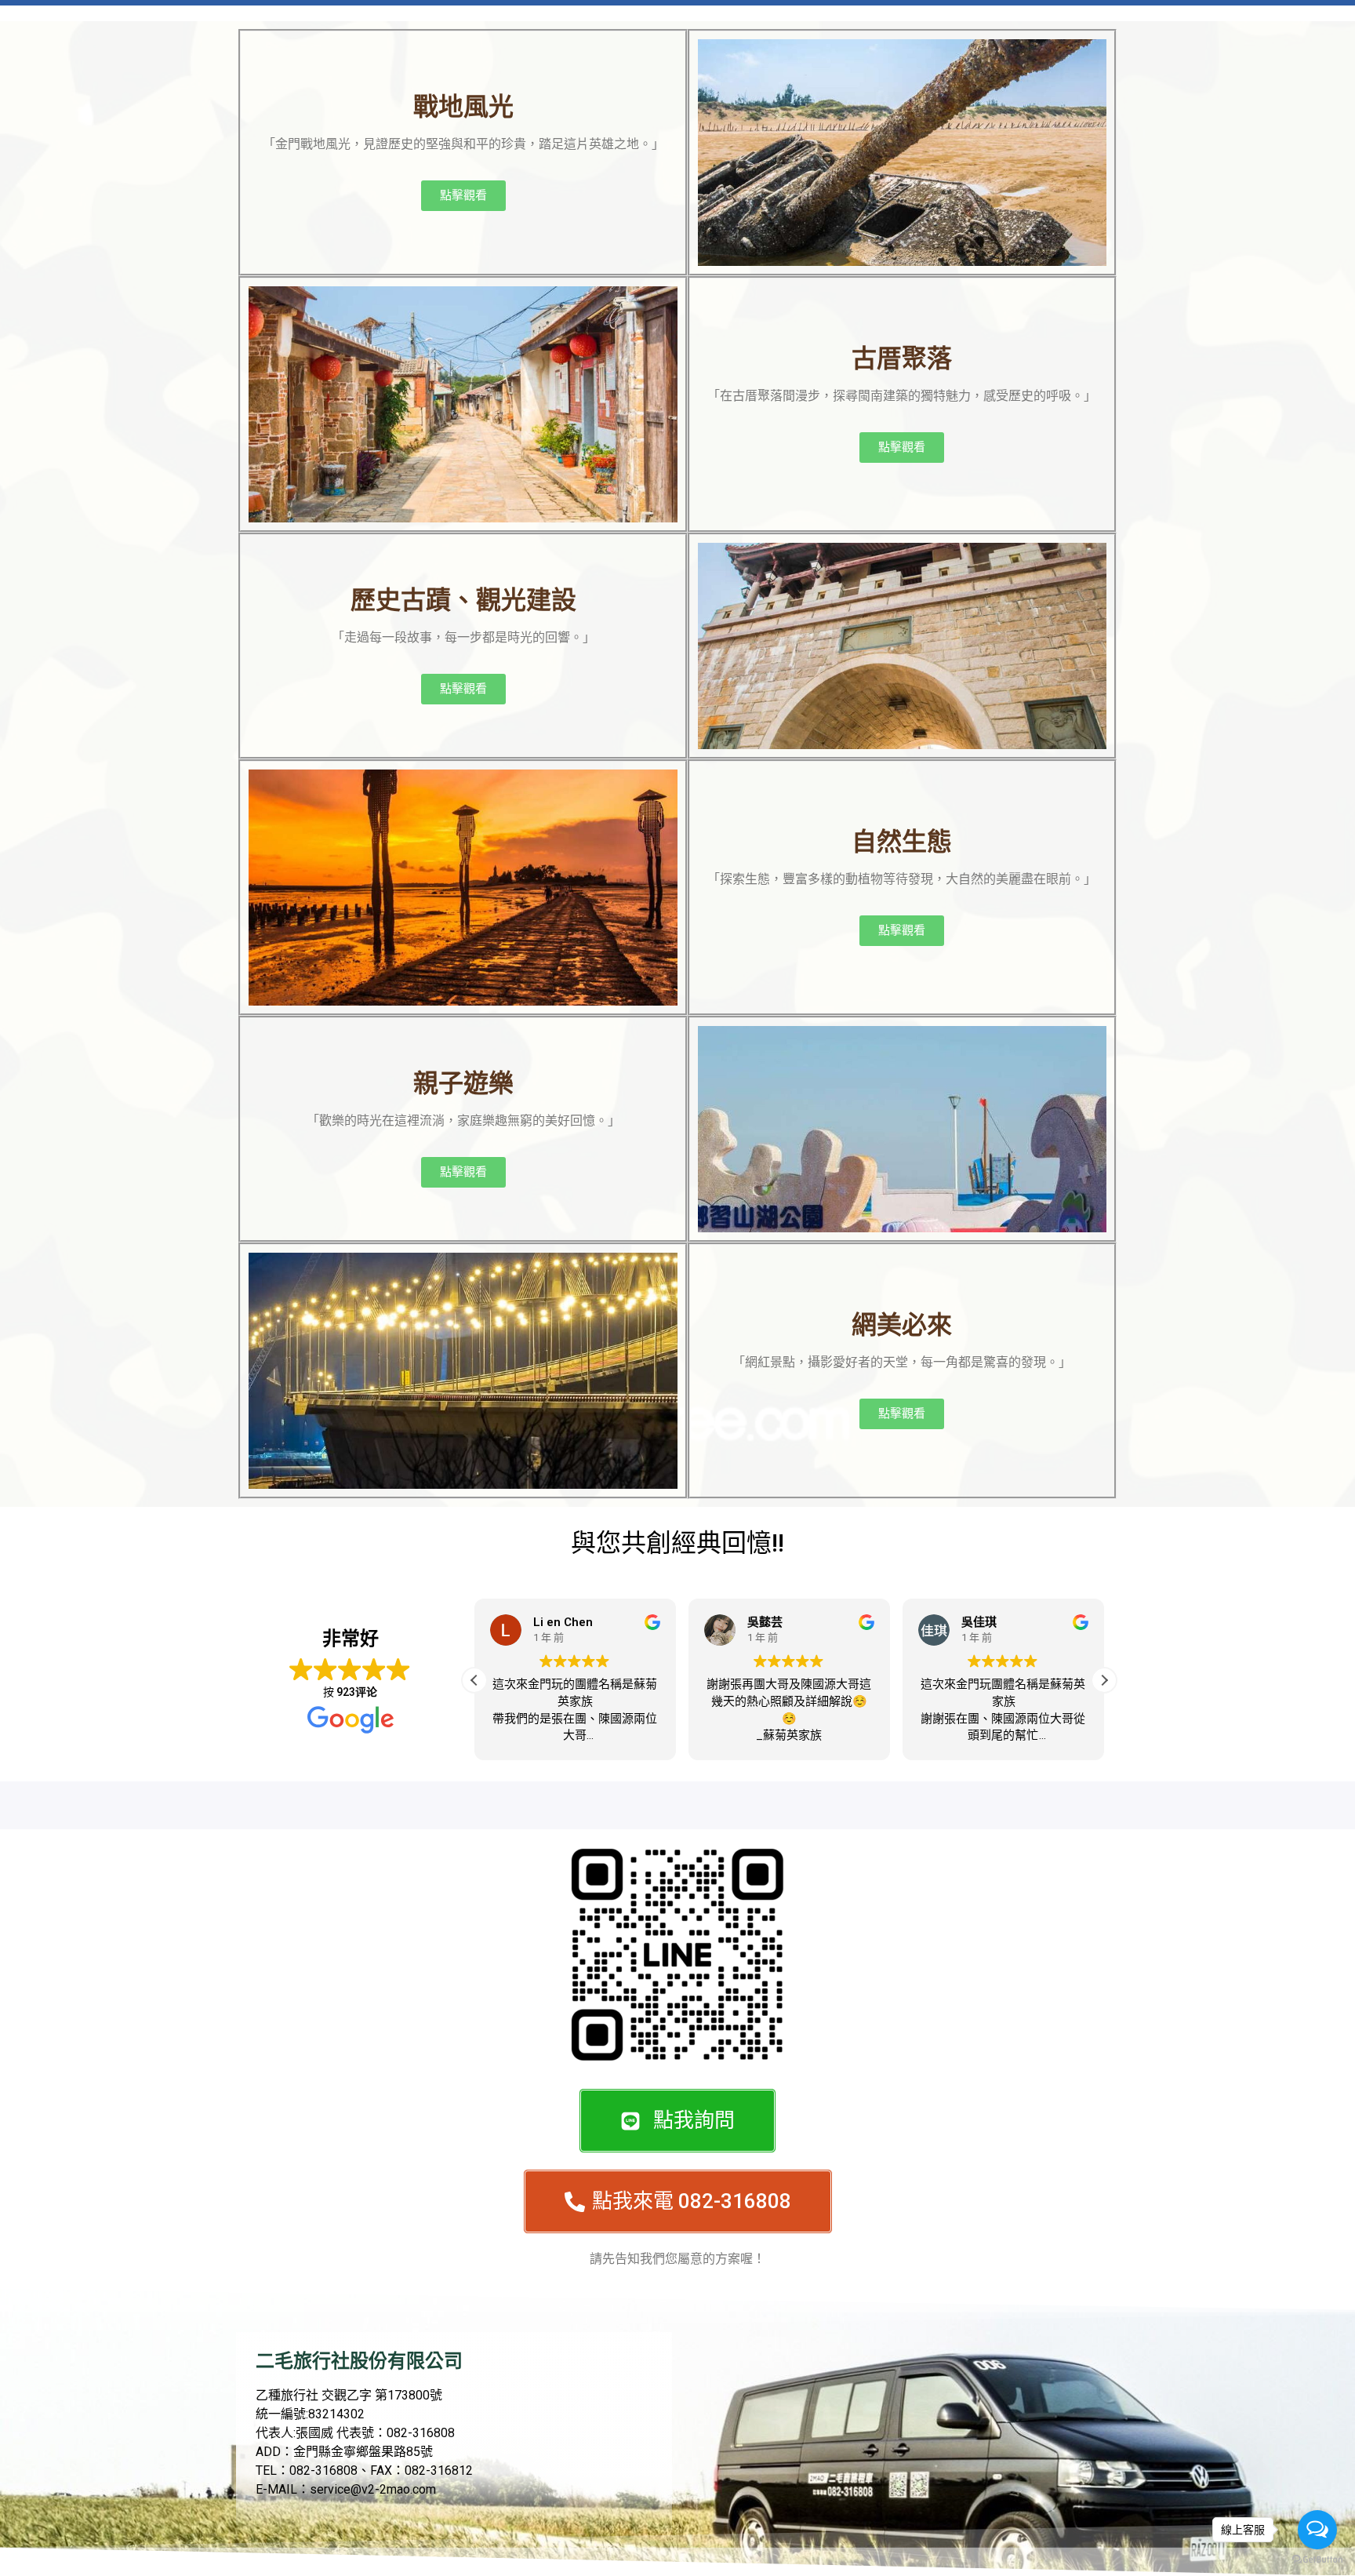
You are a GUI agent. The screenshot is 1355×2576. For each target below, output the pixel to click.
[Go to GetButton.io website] (1317, 2560)
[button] (1104, 1680)
